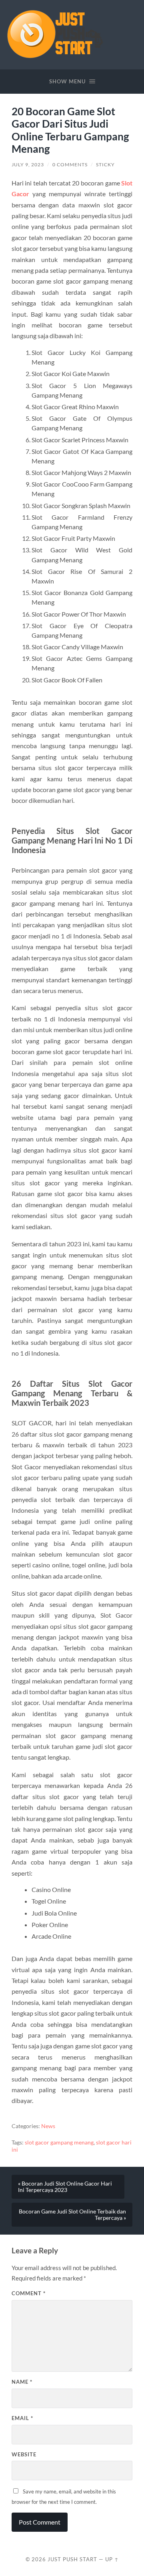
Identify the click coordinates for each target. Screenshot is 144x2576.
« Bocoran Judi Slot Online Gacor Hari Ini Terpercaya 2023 (65, 2187)
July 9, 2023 (28, 165)
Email (22, 2418)
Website (24, 2454)
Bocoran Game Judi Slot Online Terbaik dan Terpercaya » (72, 2215)
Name (22, 2382)
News (48, 2126)
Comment (29, 2293)
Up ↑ (112, 2559)
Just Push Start (72, 2559)
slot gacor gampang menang (59, 2142)
